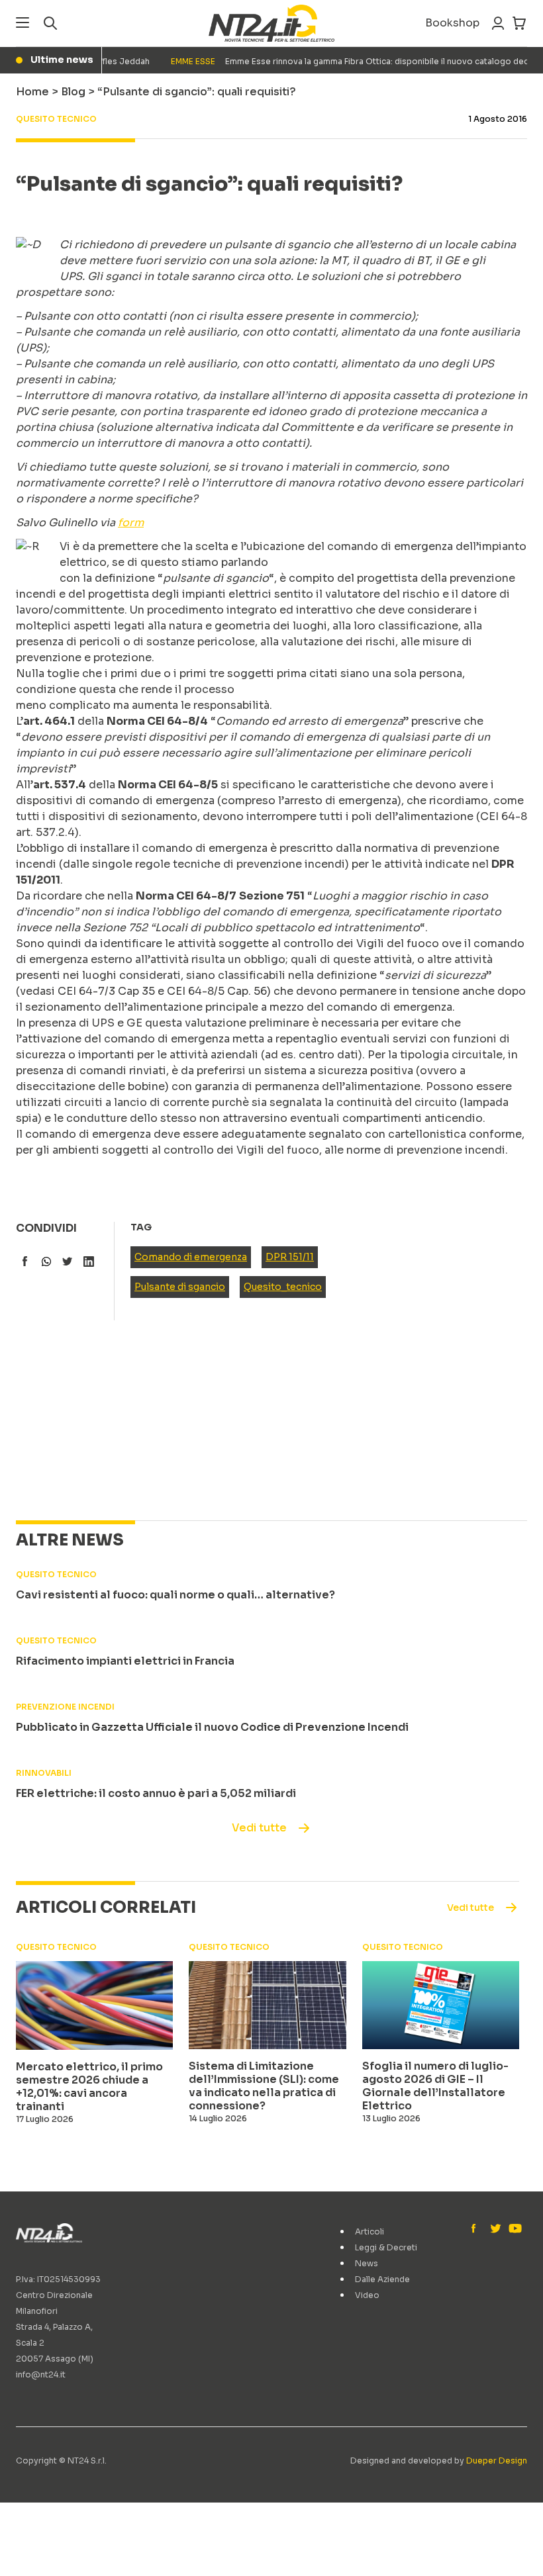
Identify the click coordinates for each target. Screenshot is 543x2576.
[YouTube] (514, 2229)
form (131, 523)
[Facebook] (477, 2229)
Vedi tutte (259, 1828)
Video (367, 2295)
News (367, 2263)
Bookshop (452, 23)
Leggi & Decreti (386, 2247)
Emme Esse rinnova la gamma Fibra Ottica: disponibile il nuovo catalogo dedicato (342, 61)
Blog (73, 92)
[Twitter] (495, 2229)
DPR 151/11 (290, 1257)
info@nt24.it (41, 2374)
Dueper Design (497, 2461)
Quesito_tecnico (283, 1287)
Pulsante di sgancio (180, 1287)
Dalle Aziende (382, 2279)
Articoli (370, 2231)
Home (32, 92)
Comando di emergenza (191, 1257)
